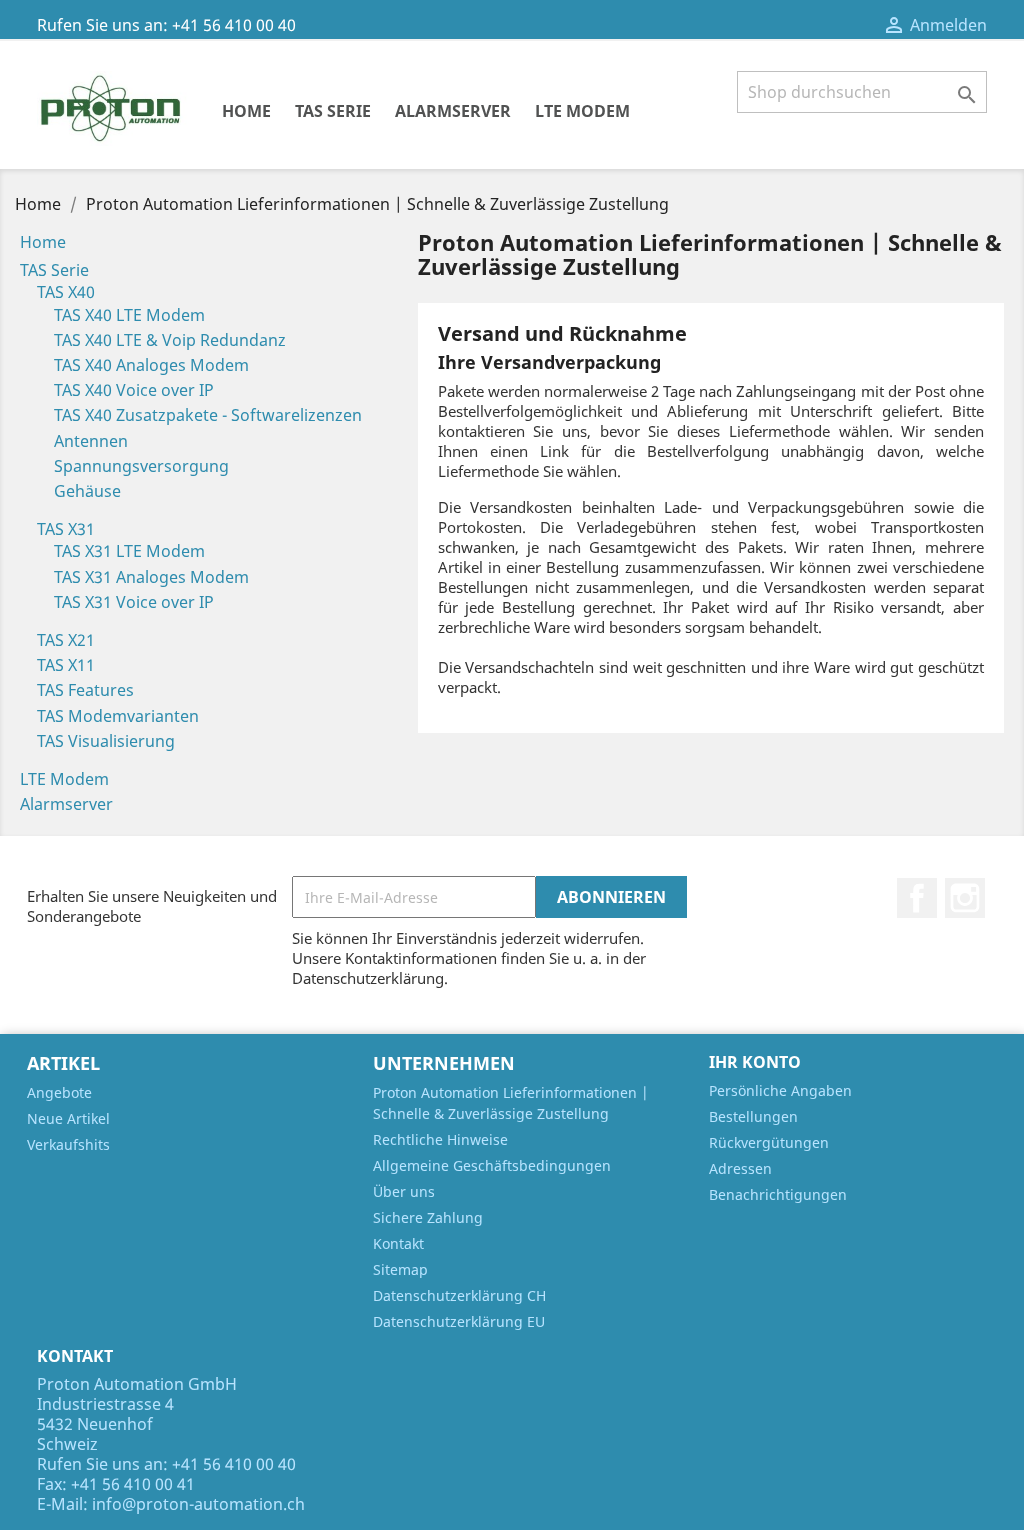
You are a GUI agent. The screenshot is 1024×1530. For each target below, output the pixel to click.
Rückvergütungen (769, 1142)
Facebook (917, 898)
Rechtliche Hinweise (440, 1139)
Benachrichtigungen (778, 1194)
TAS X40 (66, 292)
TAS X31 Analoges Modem (151, 577)
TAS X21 (66, 640)
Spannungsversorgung (141, 466)
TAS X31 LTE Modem (129, 551)
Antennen (91, 441)
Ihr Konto (755, 1062)
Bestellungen (753, 1116)
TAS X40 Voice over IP (134, 390)
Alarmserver (453, 111)
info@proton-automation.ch (198, 1504)
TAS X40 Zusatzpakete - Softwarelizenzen (208, 415)
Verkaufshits (68, 1144)
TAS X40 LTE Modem (129, 315)
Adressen (740, 1168)
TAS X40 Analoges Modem (151, 365)
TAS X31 (66, 529)
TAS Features (85, 690)
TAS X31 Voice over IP (134, 602)
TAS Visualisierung (106, 741)
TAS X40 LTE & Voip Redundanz (170, 340)
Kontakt (398, 1243)
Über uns (404, 1191)
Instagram (965, 898)
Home (246, 111)
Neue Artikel (68, 1118)
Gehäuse (87, 491)
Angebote (59, 1092)
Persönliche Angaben (780, 1090)
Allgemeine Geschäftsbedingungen (492, 1165)
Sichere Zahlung (428, 1217)
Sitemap (400, 1269)
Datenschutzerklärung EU (459, 1321)
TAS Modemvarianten (118, 716)
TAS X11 (66, 665)
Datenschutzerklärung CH (459, 1295)
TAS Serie (333, 111)
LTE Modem (582, 111)
